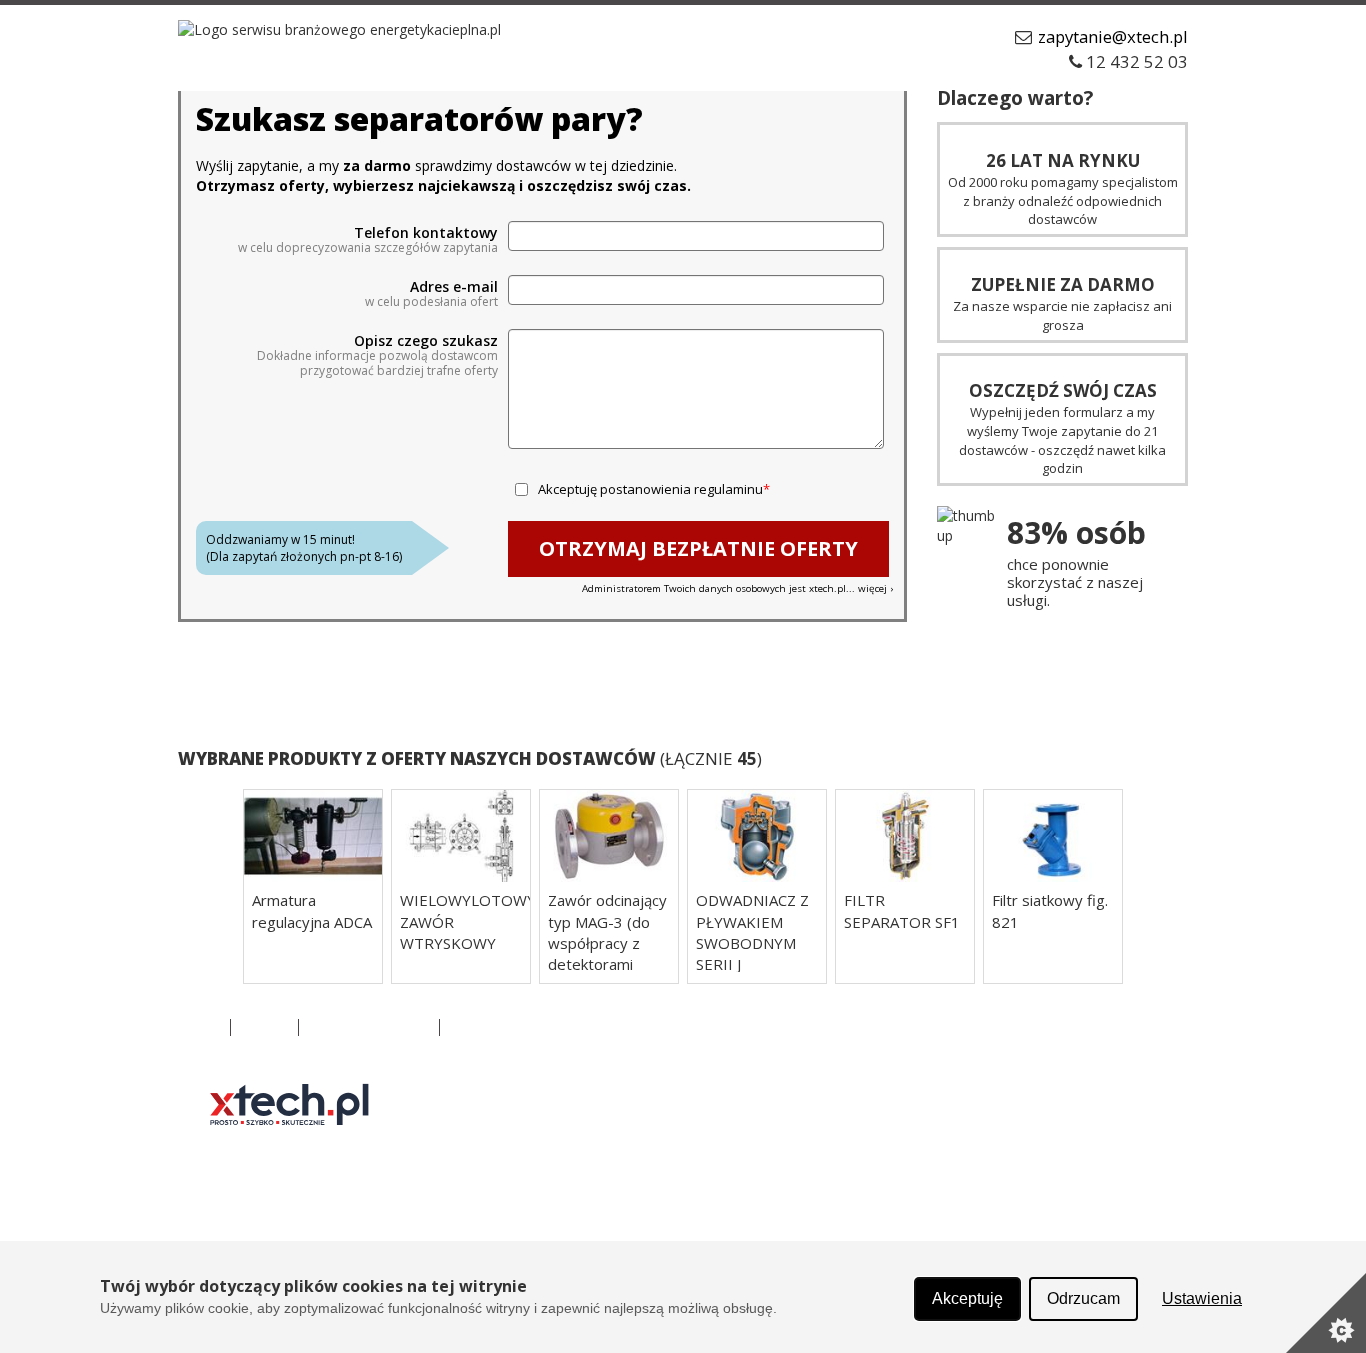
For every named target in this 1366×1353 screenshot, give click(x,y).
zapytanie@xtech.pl (1113, 36)
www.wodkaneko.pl (832, 1097)
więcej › (875, 588)
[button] (208, 886)
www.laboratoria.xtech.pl (599, 1137)
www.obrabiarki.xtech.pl (846, 1137)
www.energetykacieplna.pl (853, 1177)
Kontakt (264, 1027)
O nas (201, 1027)
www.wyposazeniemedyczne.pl (870, 1217)
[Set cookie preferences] (1326, 1313)
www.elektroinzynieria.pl (597, 1217)
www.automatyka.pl (584, 1097)
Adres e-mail (454, 287)
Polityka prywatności (369, 1027)
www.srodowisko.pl (582, 1177)
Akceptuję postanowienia (650, 489)
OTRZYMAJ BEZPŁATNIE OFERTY (698, 548)
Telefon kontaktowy (426, 233)
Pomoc (472, 1027)
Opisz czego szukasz (426, 341)
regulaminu (728, 489)
